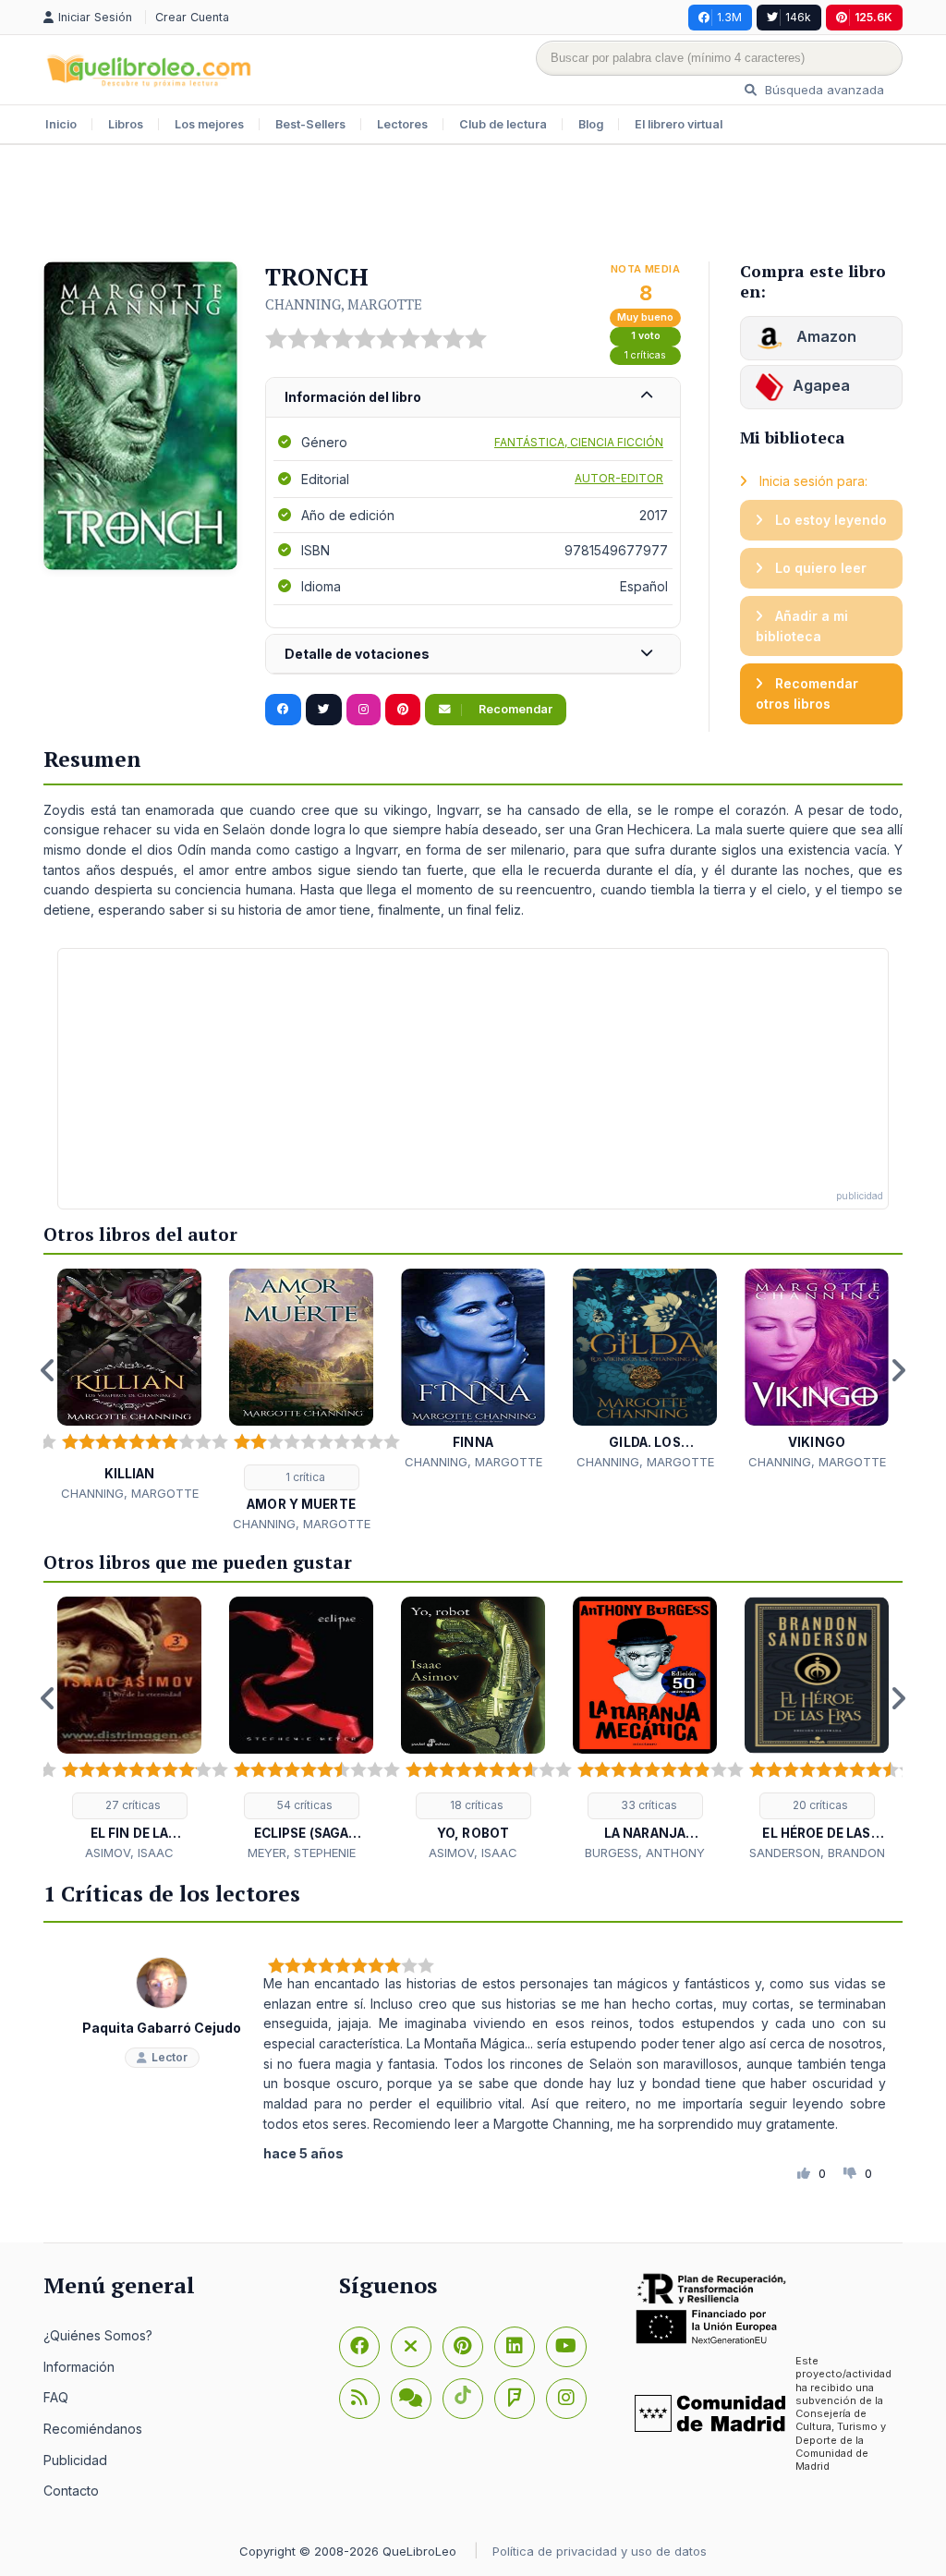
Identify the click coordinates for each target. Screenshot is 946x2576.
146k (798, 17)
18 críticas (475, 1805)
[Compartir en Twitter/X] (324, 710)
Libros (126, 124)
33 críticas (648, 1805)
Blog (591, 124)
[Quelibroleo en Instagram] (364, 710)
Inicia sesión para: (812, 481)
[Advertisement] (473, 205)
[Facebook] (359, 2347)
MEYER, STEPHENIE (302, 1853)
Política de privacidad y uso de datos (600, 2551)
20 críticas (819, 1805)
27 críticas (132, 1805)
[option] (129, 1385)
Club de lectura (503, 124)
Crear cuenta (192, 17)
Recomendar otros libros (807, 693)
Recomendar (514, 709)
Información (79, 2367)
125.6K (873, 17)
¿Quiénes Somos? (98, 2335)
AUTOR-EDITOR (619, 478)
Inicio (61, 124)
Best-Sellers (310, 124)
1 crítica (304, 1477)
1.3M (729, 17)
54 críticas (303, 1805)
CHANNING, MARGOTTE (344, 304)
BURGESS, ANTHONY (645, 1853)
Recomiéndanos (93, 2429)
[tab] (473, 398)
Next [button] (898, 1370)
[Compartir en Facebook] (283, 710)
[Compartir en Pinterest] (403, 710)
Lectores (402, 124)
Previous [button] (48, 1370)
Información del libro (353, 397)
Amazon (825, 336)
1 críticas (645, 355)
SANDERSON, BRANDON (817, 1853)
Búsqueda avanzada (823, 90)
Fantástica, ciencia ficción (579, 442)
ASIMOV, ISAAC (129, 1853)
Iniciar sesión (97, 17)
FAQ (56, 2397)
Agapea (821, 385)
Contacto (71, 2491)
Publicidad (75, 2460)
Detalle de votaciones (357, 654)
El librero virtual (679, 124)
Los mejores (209, 124)
